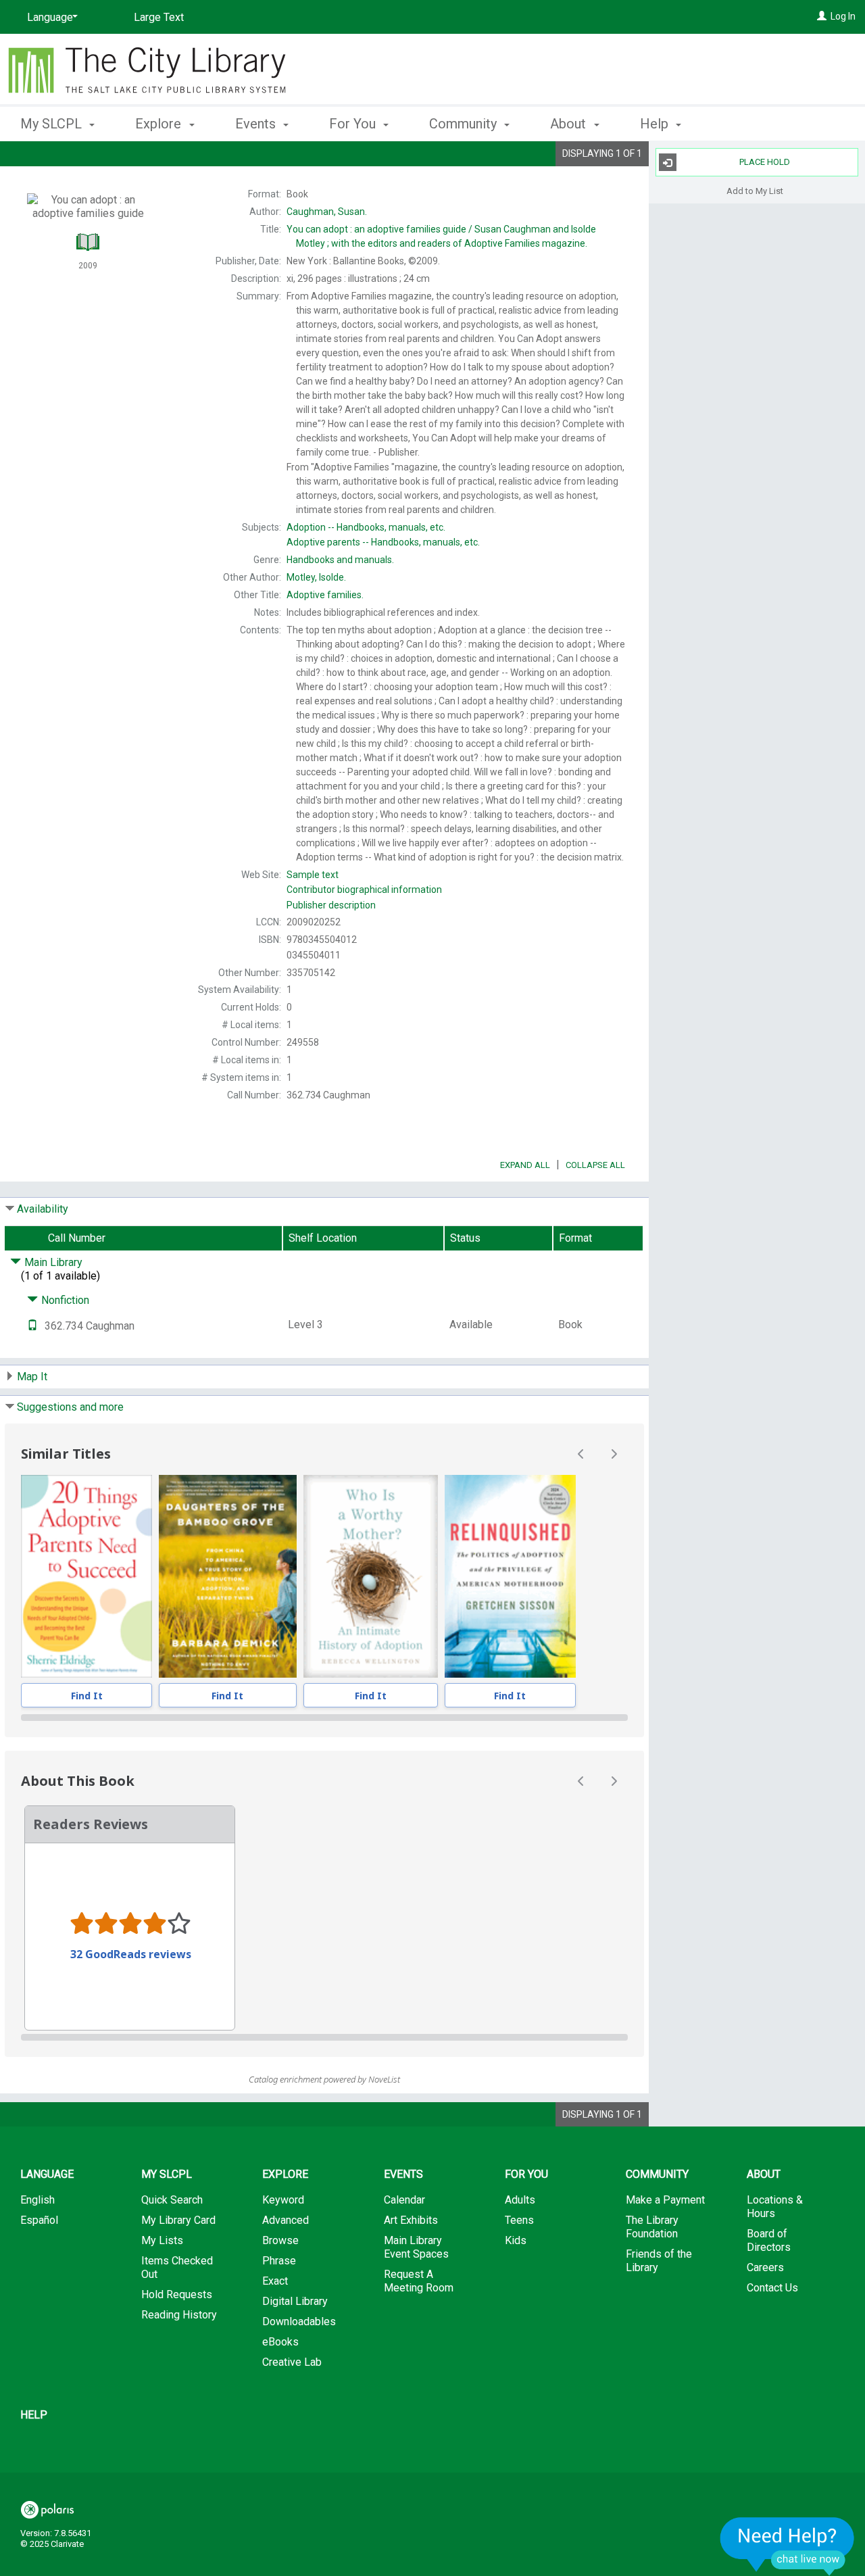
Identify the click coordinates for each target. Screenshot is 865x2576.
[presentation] (86, 1576)
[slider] (324, 1718)
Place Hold (765, 162)
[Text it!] (32, 1326)
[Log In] (822, 16)
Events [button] (257, 124)
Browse (280, 2240)
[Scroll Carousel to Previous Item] (581, 1454)
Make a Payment (665, 2200)
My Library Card (178, 2220)
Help (34, 2415)
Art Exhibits (411, 2220)
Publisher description (331, 905)
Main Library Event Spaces (416, 2247)
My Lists (162, 2240)
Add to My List (755, 190)
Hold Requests (177, 2294)
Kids (516, 2240)
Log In (843, 16)
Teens (519, 2220)
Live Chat (787, 2546)
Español (39, 2220)
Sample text (313, 875)
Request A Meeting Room (419, 2281)
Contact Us (772, 2288)
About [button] (570, 124)
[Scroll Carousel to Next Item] (614, 1454)
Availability (43, 1209)
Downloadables (299, 2322)
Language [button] (47, 2174)
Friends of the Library (659, 2261)
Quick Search (172, 2200)
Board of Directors (769, 2240)
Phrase (279, 2261)
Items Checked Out (177, 2267)
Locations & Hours (775, 2207)
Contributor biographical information (364, 890)
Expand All (525, 1165)
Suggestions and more (70, 1407)
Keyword (283, 2200)
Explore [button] (160, 124)
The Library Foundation (652, 2227)
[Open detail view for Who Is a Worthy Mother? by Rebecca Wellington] (371, 1576)
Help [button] (656, 124)
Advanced (286, 2220)
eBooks (280, 2342)
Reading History (179, 2315)
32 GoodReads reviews (131, 1954)
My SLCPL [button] (53, 124)
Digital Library (295, 2301)
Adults (520, 2200)
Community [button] (465, 124)
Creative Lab (292, 2362)
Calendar (404, 2200)
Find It (87, 1696)
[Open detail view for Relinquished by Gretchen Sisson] (510, 1576)
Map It (32, 1377)
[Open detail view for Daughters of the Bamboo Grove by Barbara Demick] (228, 1576)
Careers (765, 2267)
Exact (275, 2281)
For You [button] (354, 124)
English (38, 2200)
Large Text (159, 17)
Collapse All (595, 1165)
